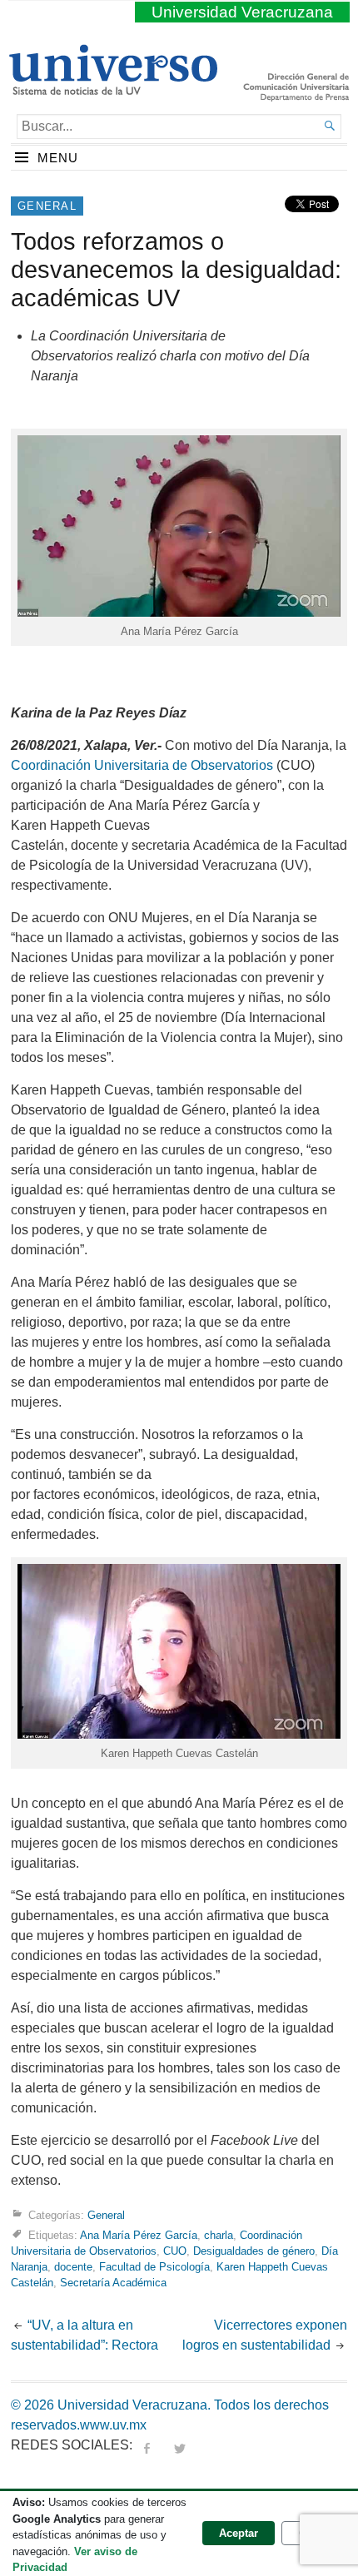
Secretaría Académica (113, 2283)
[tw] (180, 2445)
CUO (175, 2251)
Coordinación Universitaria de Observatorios (142, 765)
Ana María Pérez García (139, 2234)
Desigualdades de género (254, 2251)
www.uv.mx (113, 2425)
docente (73, 2267)
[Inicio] (113, 88)
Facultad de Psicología (154, 2267)
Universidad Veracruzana (242, 12)
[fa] (147, 2445)
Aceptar (239, 2533)
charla (219, 2234)
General (47, 206)
